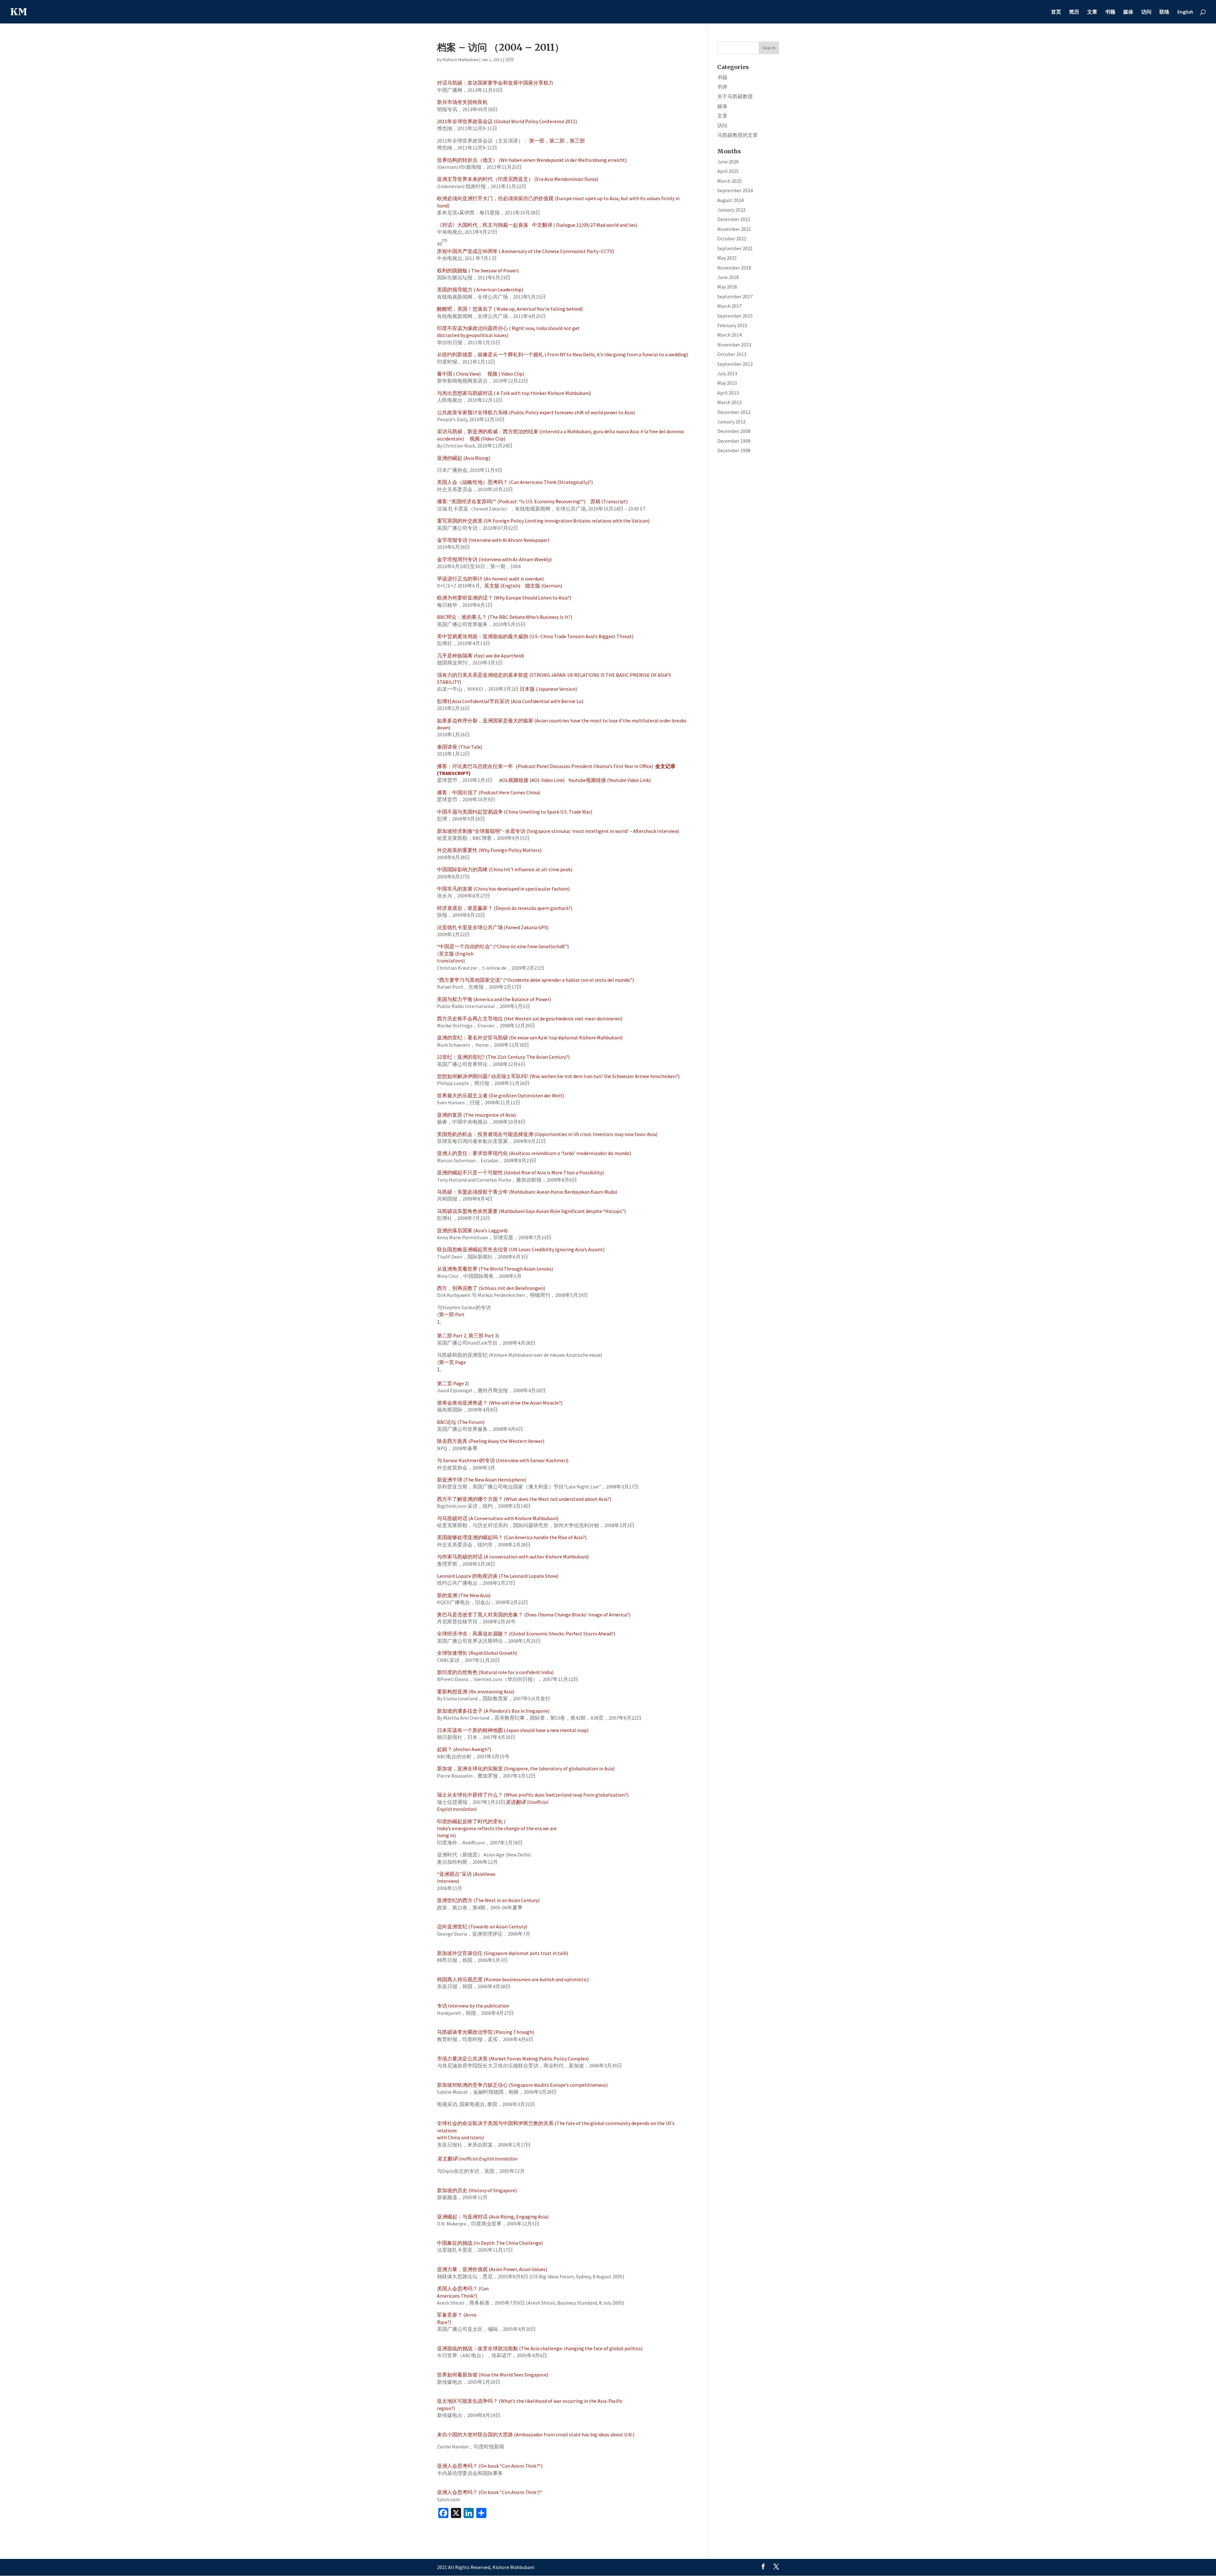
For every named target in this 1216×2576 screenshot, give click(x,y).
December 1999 (734, 441)
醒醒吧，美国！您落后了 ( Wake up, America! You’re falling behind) (510, 309)
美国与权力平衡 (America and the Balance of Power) (494, 999)
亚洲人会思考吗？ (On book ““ (490, 2492)
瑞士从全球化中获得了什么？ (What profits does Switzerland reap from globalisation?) (533, 1795)
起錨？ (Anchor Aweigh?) (464, 1749)
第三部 (577, 141)
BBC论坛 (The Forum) (461, 1422)
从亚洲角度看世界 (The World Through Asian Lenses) (495, 1269)
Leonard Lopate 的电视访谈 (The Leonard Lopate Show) (498, 1576)
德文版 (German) (543, 586)
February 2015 (732, 325)
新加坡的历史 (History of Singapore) (477, 2190)
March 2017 (729, 306)
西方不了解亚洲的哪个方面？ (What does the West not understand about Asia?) (524, 1499)
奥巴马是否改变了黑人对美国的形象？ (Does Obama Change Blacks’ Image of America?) (534, 1615)
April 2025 (728, 171)
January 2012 (731, 422)
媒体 (1128, 12)
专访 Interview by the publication (473, 2006)
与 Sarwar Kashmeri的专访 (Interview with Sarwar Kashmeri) (503, 1460)
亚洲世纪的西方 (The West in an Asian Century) (488, 1900)
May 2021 (727, 258)
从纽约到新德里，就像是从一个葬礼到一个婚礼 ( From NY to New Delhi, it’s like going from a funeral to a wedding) (563, 354)
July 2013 (727, 373)
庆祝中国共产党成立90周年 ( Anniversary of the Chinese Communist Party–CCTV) (526, 251)
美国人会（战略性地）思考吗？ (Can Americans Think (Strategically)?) (515, 482)
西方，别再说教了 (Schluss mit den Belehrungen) (491, 1288)
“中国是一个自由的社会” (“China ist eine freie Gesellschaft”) (503, 946)
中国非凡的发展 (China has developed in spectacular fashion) (503, 889)
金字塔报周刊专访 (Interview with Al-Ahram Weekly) (494, 559)
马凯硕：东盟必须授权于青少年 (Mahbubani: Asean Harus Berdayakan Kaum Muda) (527, 1192)
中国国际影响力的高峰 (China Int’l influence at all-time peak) (505, 869)
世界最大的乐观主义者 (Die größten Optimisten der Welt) (500, 1095)
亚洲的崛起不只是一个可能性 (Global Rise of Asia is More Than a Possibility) (520, 1172)
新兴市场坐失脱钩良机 (462, 102)
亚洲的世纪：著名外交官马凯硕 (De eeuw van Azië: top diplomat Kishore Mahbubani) (530, 1037)
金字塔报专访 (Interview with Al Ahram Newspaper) (493, 540)
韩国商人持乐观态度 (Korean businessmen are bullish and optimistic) (513, 1979)
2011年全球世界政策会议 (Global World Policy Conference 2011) (507, 121)
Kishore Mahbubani (461, 60)
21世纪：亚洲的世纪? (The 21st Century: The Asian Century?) (503, 1057)
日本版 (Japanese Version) (548, 689)
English (1185, 12)
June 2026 (728, 162)
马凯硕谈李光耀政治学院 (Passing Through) (485, 2032)
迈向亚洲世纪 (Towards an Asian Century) (482, 1926)
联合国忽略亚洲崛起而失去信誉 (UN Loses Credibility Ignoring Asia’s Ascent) (521, 1249)
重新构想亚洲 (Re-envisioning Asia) (476, 1691)
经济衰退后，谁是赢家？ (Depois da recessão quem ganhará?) (505, 908)
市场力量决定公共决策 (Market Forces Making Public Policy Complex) (513, 2059)
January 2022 (731, 210)
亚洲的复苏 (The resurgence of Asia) (476, 1115)
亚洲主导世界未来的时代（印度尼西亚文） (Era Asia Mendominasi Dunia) (518, 179)
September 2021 (735, 248)
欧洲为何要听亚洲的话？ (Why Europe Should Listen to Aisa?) (504, 598)
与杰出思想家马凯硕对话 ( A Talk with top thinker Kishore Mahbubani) (514, 393)
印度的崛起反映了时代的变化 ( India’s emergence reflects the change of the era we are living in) (497, 1828)
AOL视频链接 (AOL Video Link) (532, 780)
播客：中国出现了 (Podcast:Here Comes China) (489, 792)
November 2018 (734, 268)
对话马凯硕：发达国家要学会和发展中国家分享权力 (495, 83)
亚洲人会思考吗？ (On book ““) (490, 2466)
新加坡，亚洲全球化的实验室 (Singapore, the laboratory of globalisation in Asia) (526, 1768)
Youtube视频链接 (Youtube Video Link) (610, 780)
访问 (1146, 12)
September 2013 (735, 364)
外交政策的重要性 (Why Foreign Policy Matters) (489, 850)
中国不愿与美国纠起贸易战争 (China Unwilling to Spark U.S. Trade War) (515, 812)
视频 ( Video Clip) (506, 374)
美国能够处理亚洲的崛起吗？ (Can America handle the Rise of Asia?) (512, 1537)
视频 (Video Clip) (488, 439)
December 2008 (734, 431)
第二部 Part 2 (452, 1336)
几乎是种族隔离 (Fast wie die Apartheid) (481, 656)
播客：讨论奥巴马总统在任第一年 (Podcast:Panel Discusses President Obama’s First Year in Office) (545, 766)
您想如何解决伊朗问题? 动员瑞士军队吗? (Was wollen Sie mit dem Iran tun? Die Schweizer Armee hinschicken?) (558, 1076)
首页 (1056, 12)
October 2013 (732, 354)
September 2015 (735, 316)
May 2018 (727, 287)
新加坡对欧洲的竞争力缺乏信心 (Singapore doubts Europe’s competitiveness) (522, 2085)
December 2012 (734, 412)
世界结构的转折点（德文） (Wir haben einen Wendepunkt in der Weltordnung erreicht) (532, 160)
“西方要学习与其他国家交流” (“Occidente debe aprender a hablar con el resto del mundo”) (535, 980)
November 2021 (734, 229)
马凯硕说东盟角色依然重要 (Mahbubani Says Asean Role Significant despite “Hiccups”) (531, 1211)
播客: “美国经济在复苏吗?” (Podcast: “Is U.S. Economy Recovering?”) (511, 501)
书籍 (1110, 12)
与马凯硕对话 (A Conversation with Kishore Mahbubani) (498, 1518)
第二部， (560, 141)
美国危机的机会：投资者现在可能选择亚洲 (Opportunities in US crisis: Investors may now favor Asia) (547, 1134)
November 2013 (734, 345)
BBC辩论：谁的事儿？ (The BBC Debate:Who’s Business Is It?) (505, 617)
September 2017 (735, 296)
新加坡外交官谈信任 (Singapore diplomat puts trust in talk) (503, 1953)
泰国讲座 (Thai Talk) (459, 747)
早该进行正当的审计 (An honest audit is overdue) (490, 579)
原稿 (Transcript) (609, 501)
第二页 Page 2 (452, 1383)
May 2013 (727, 383)
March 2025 (729, 181)
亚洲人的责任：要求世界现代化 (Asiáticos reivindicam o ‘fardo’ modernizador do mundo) (534, 1153)
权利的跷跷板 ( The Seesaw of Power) (478, 270)
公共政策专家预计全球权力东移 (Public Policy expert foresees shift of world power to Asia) (536, 412)
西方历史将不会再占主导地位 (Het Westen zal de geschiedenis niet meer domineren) (530, 1018)
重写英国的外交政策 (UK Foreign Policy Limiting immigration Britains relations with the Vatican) (543, 521)
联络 (1164, 12)
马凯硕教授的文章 (738, 135)
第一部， (539, 141)
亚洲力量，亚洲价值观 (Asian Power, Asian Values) (492, 2269)
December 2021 (734, 219)
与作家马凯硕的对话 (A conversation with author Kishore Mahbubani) (513, 1557)
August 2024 (730, 200)
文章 (1092, 12)
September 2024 (735, 190)
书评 (722, 87)
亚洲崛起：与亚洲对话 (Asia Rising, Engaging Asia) (493, 2217)
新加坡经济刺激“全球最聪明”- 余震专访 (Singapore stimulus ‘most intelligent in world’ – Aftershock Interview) (558, 831)
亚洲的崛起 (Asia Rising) (464, 458)
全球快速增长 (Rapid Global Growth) (477, 1653)
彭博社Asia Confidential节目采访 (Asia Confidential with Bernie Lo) (510, 701)
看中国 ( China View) (459, 374)
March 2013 (729, 402)
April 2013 (728, 393)
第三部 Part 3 (483, 1336)
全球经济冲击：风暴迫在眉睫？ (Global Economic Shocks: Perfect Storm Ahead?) (526, 1634)
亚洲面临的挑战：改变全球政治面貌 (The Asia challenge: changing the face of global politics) (540, 2348)
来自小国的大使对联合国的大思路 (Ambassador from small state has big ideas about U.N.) (536, 2434)
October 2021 (732, 238)
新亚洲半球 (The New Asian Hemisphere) (481, 1480)
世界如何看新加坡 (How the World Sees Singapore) (493, 2375)
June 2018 (728, 277)
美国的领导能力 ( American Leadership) (480, 289)
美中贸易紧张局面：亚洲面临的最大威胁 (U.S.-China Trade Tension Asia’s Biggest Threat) (535, 636)
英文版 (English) (502, 586)
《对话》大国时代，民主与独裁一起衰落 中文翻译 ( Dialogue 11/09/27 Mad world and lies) (537, 225)
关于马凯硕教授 (735, 96)
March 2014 (729, 335)
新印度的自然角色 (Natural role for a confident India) (495, 1672)
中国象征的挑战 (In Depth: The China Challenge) (490, 2243)
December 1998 (734, 450)
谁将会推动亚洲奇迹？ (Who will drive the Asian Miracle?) (500, 1403)
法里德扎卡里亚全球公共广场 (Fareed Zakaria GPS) (493, 927)
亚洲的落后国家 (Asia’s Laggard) (472, 1230)
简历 (1074, 12)
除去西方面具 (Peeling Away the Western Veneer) (491, 1441)
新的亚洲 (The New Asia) (464, 1595)
